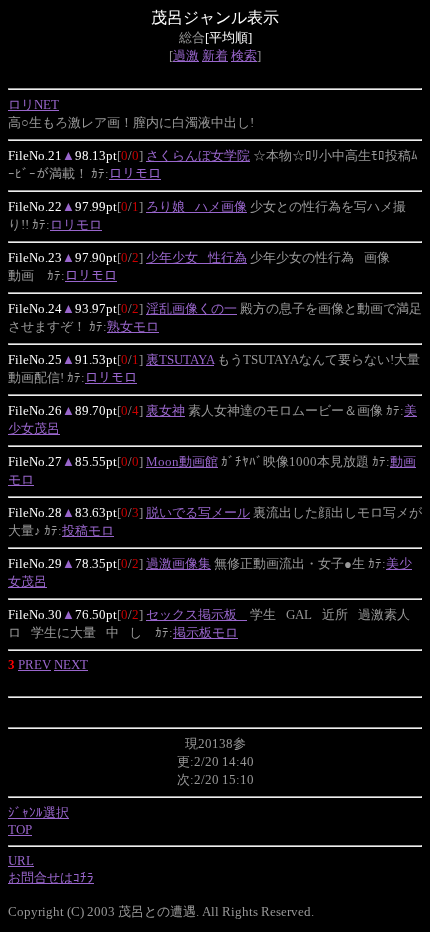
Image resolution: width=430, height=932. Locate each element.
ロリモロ (135, 173)
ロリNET (33, 104)
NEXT (71, 664)
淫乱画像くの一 (191, 308)
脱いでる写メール (198, 512)
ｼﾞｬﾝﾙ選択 (38, 812)
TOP (20, 829)
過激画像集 (178, 563)
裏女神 (165, 410)
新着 (215, 55)
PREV (34, 664)
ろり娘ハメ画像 (196, 206)
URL (21, 860)
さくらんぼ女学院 (198, 155)
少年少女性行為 (196, 257)
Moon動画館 (182, 461)
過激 (186, 55)
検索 (244, 55)
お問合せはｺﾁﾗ (51, 877)
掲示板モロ (205, 632)
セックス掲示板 (196, 614)
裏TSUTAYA (180, 359)
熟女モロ (133, 326)
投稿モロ (88, 530)
